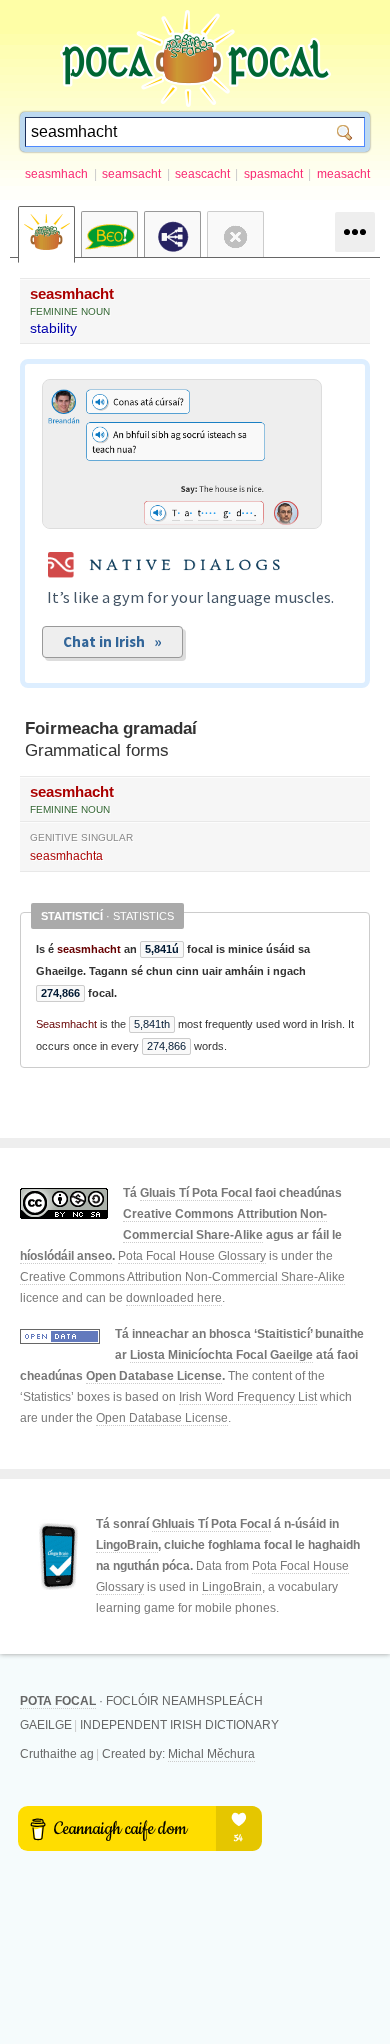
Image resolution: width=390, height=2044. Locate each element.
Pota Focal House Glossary (192, 1256)
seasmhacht (72, 293)
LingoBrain (127, 1545)
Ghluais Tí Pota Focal (211, 1524)
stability (53, 328)
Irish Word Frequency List (248, 1397)
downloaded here (174, 1298)
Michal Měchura (211, 1754)
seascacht (202, 174)
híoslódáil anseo (66, 1256)
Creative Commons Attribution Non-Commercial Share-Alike (182, 1277)
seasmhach (56, 174)
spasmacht (273, 174)
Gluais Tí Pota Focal (196, 1193)
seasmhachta (66, 856)
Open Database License (154, 1376)
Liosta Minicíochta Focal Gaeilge (221, 1355)
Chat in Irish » (112, 641)
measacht (343, 174)
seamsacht (131, 174)
